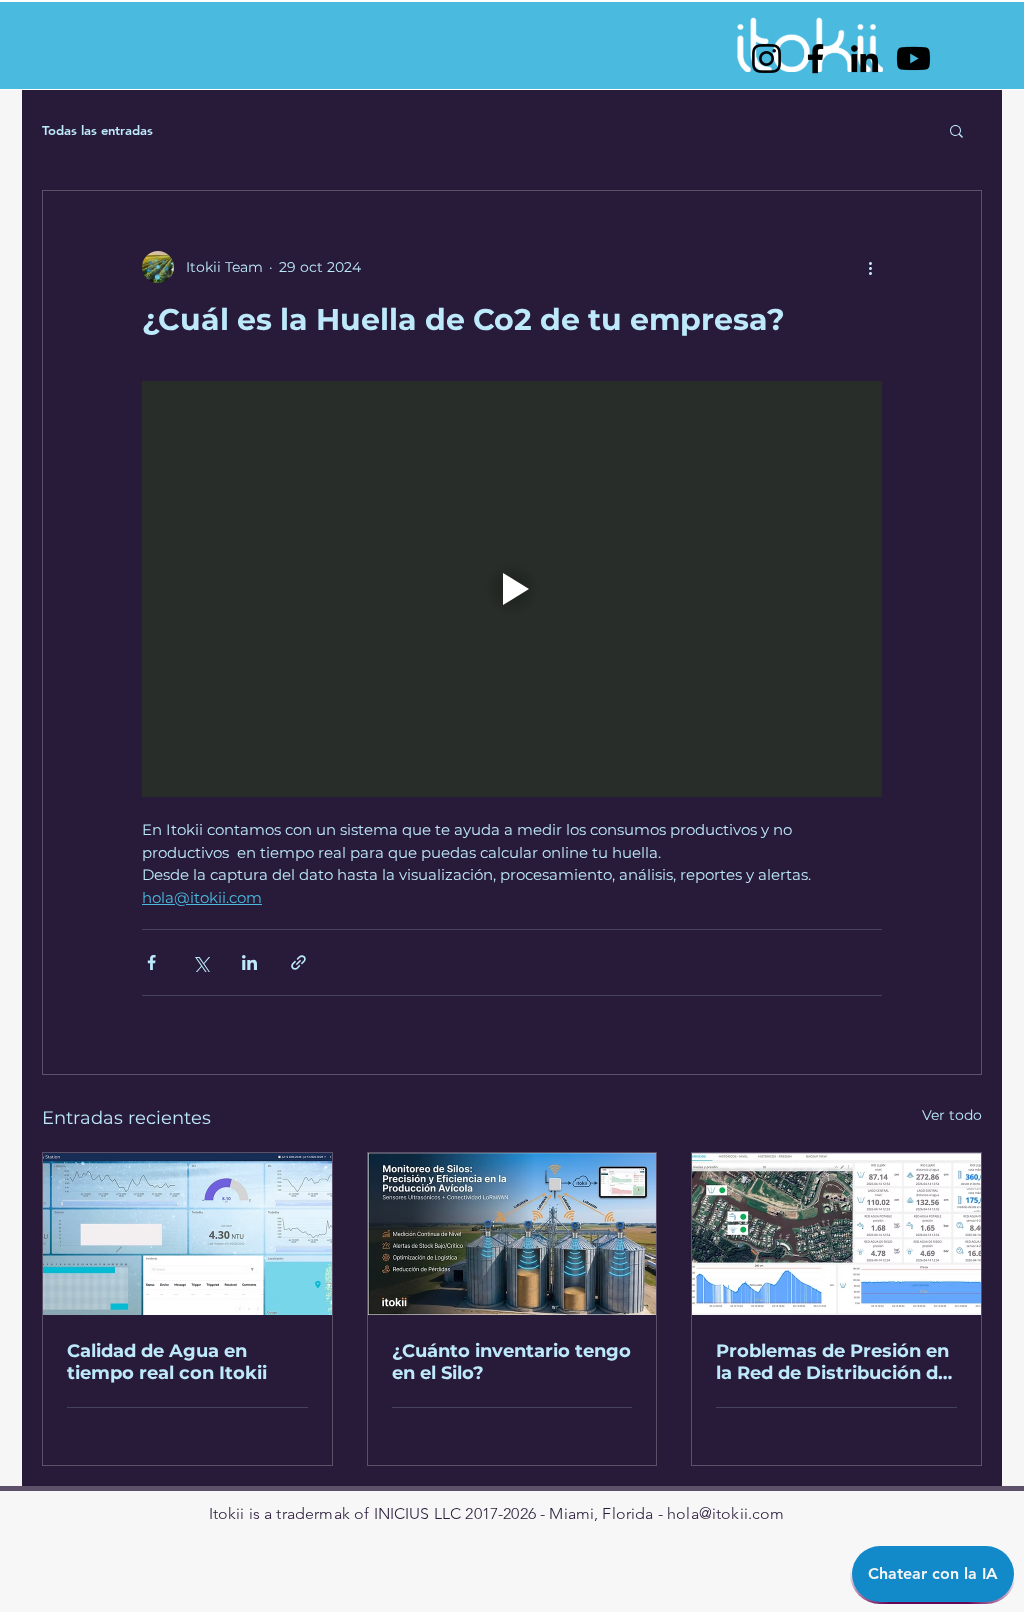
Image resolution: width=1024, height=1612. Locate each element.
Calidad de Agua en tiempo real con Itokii (167, 1362)
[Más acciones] (870, 267)
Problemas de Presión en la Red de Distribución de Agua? (832, 1362)
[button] (956, 130)
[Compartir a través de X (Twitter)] (200, 962)
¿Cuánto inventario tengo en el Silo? (511, 1362)
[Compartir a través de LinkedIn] (249, 962)
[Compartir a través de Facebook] (151, 962)
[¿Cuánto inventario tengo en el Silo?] (512, 1234)
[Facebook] (815, 58)
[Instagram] (766, 58)
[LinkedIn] (864, 58)
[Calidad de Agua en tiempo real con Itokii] (187, 1234)
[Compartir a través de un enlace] (298, 962)
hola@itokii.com (725, 1513)
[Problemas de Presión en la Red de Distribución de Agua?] (836, 1234)
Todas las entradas (97, 130)
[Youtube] (913, 58)
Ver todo (952, 1115)
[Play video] (512, 589)
